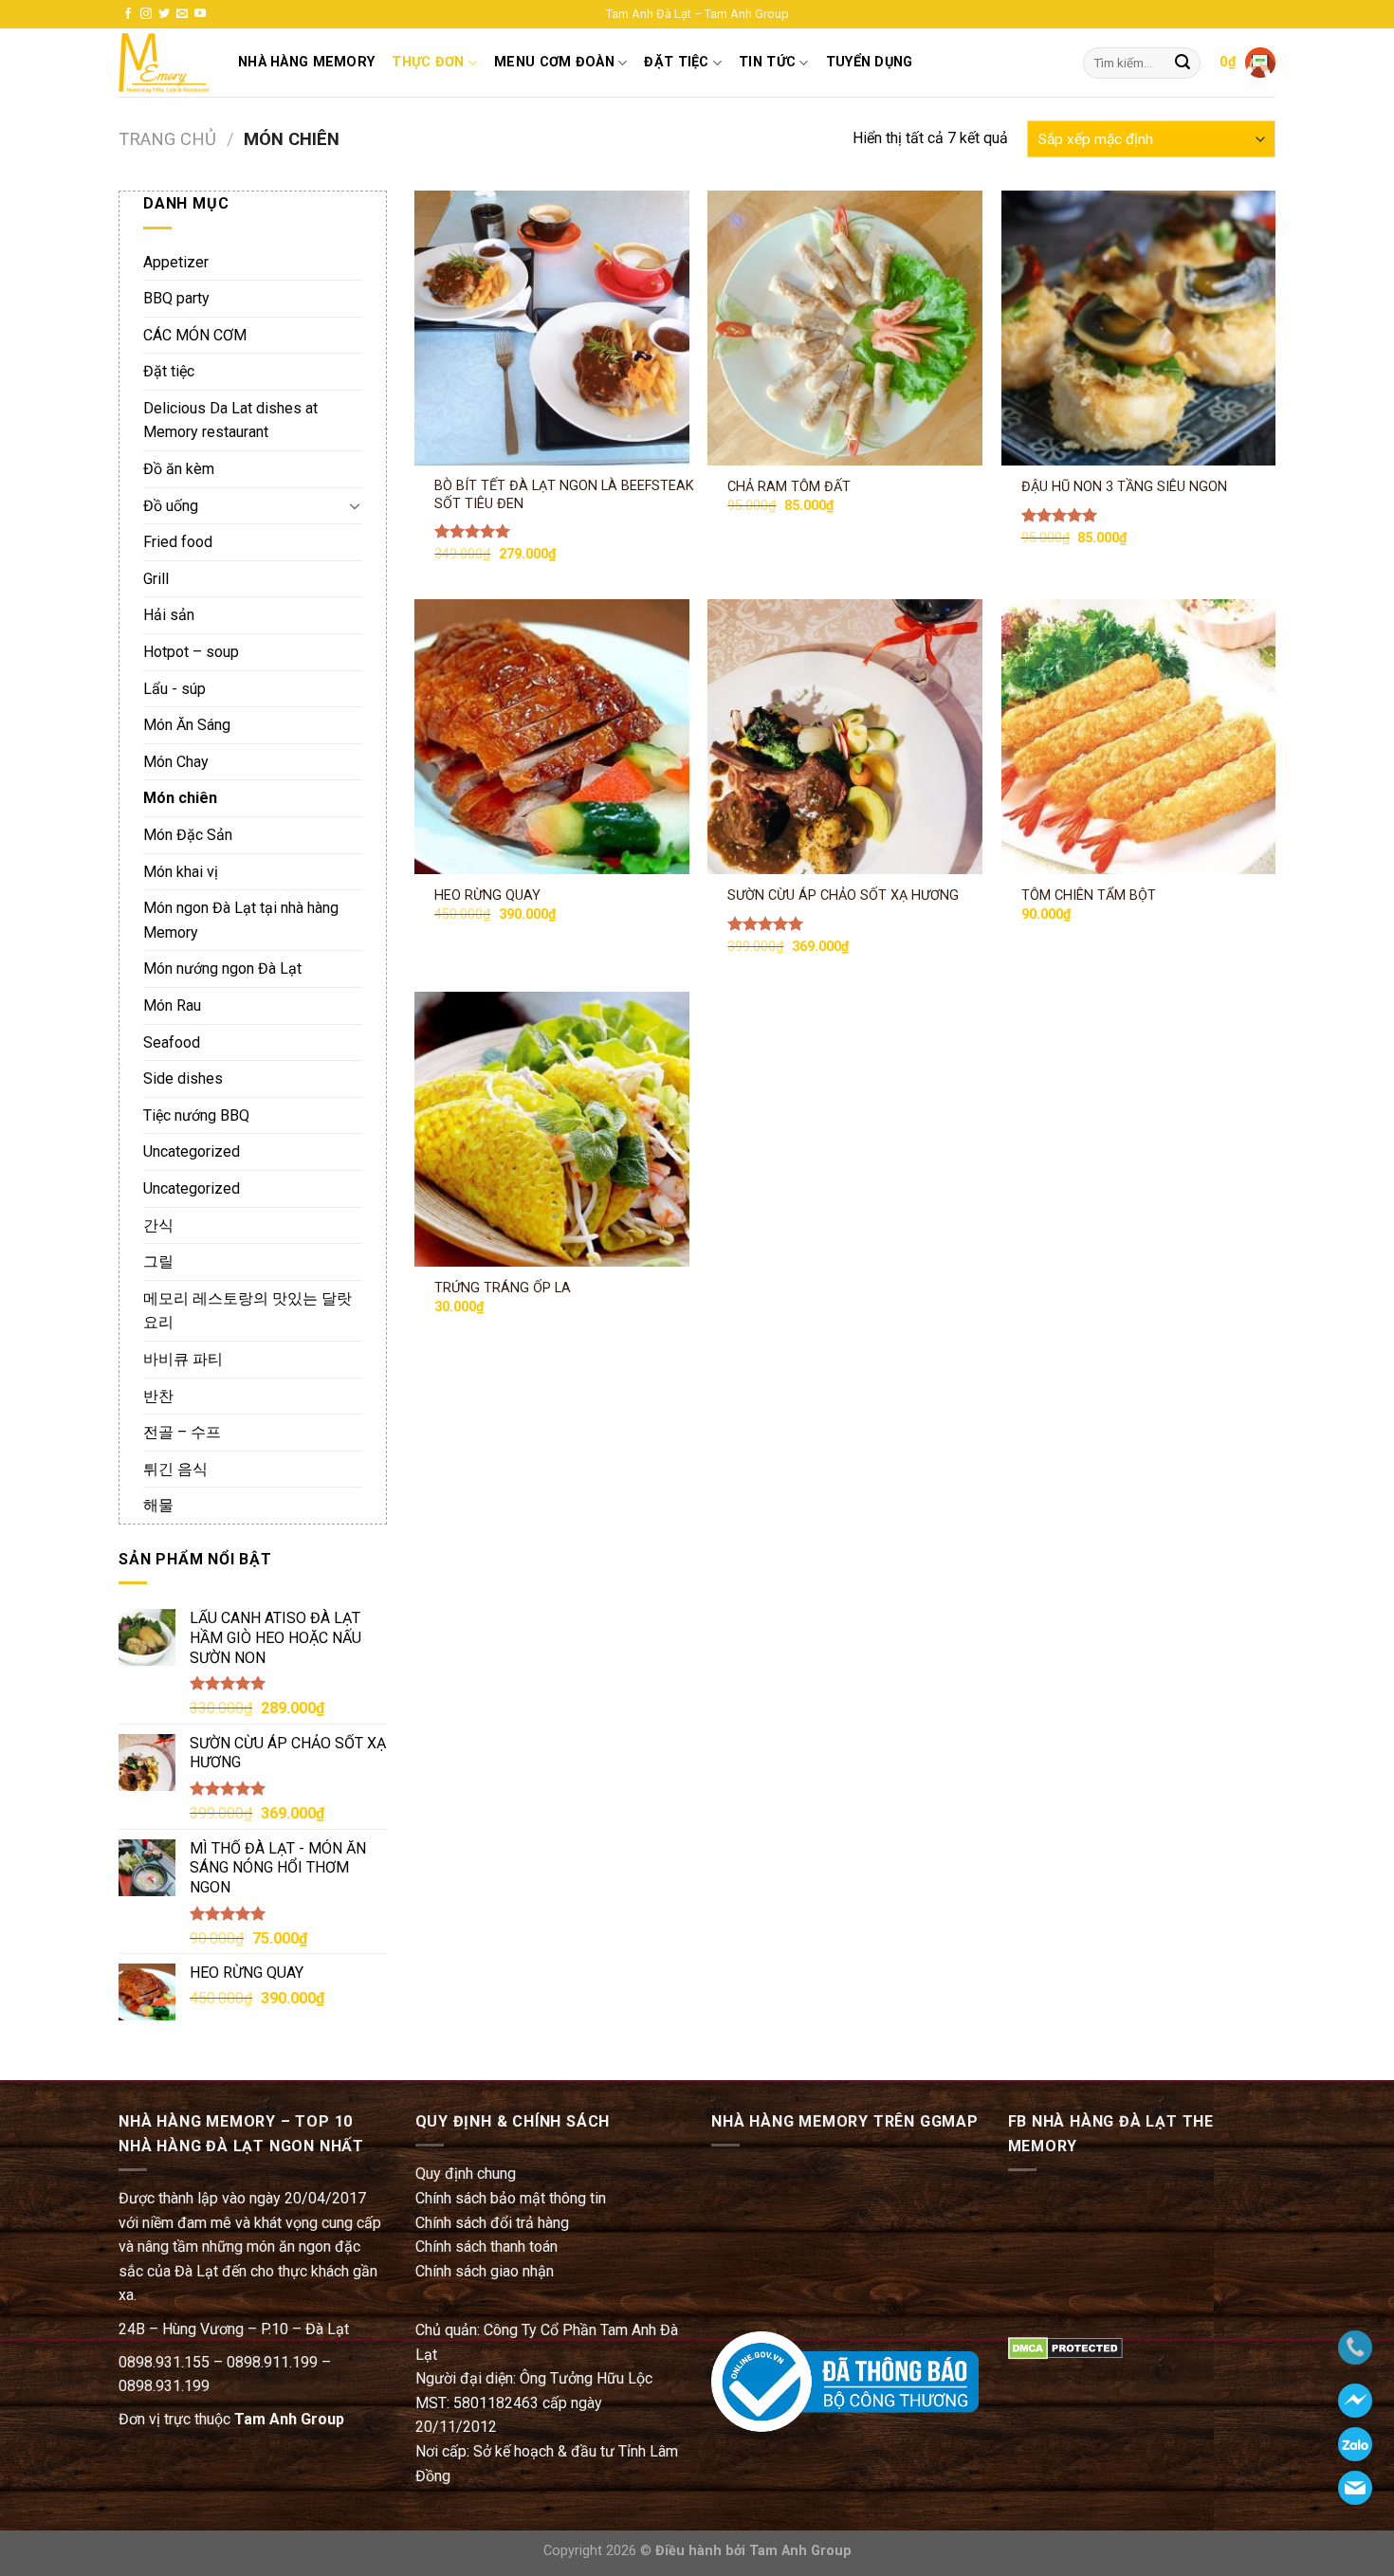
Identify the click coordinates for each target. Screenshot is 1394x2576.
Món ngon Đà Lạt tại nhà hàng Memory (241, 920)
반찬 (158, 1396)
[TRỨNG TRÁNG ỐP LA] (552, 1129)
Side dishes (183, 1078)
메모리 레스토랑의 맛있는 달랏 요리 (248, 1311)
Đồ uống (171, 506)
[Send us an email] (182, 14)
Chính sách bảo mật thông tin (511, 2198)
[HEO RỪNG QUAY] (552, 737)
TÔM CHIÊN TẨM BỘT (1089, 895)
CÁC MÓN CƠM (195, 335)
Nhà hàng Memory (306, 62)
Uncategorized (192, 1151)
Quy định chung (466, 2174)
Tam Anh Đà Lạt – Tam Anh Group (697, 14)
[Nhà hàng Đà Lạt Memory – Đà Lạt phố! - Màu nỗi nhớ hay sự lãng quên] (164, 63)
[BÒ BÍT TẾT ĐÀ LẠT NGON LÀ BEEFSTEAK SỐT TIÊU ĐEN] (552, 328)
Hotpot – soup (191, 652)
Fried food (178, 542)
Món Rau (172, 1005)
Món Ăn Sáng (187, 725)
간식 (158, 1225)
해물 (158, 1505)
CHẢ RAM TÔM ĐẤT (789, 487)
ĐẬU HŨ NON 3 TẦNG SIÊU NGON (1124, 487)
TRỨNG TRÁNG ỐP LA (503, 1288)
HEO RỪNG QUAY (487, 895)
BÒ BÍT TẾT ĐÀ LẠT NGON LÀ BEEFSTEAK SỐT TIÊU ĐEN (564, 495)
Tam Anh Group (289, 2419)
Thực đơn (428, 62)
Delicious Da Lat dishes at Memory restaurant (230, 420)
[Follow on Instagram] (146, 14)
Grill (156, 579)
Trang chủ (167, 139)
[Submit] (1183, 64)
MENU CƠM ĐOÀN (554, 62)
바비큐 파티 (183, 1359)
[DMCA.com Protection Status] (1065, 2348)
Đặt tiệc (169, 371)
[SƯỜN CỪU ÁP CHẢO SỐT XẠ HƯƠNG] (845, 737)
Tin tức (767, 62)
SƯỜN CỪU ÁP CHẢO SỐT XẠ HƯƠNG (843, 895)
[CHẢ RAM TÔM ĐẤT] (845, 328)
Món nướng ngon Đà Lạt (222, 968)
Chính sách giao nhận (485, 2271)
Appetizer (176, 262)
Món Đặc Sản (188, 835)
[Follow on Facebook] (128, 14)
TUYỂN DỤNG (870, 62)
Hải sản (169, 615)
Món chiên (180, 798)
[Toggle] (355, 505)
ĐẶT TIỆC (676, 62)
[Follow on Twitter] (164, 14)
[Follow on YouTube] (200, 14)
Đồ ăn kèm (179, 469)
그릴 (158, 1261)
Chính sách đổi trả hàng (492, 2223)
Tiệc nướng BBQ (196, 1115)
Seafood (172, 1042)
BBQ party (176, 298)
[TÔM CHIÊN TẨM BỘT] (1139, 737)
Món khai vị (181, 872)
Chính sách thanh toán (486, 2247)
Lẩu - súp (174, 689)
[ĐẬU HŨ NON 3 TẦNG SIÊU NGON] (1139, 328)
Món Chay (176, 762)
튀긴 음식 (175, 1469)
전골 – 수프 (182, 1432)
